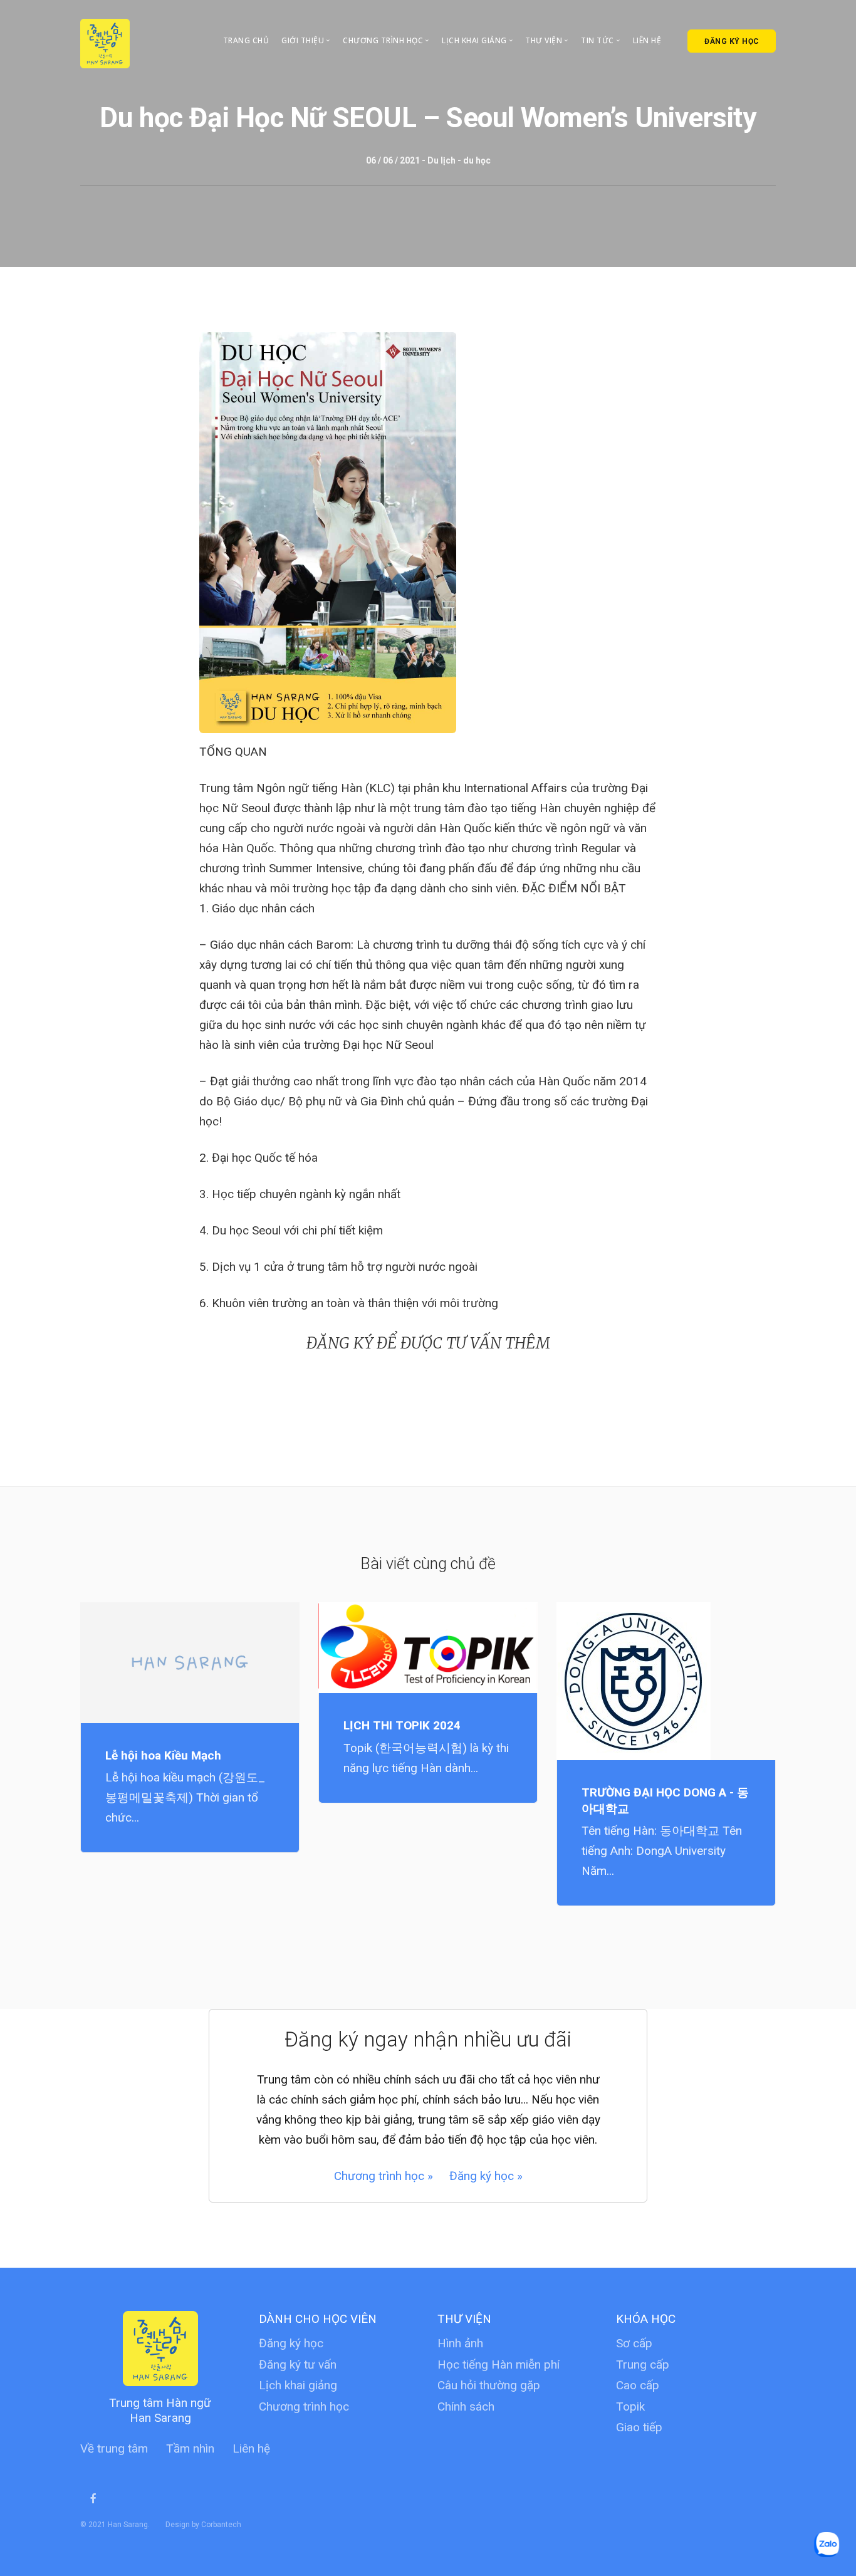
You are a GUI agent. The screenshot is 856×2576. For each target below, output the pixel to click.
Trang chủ (246, 40)
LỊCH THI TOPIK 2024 (402, 1725)
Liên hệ (647, 40)
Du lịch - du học (459, 160)
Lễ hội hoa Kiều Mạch (163, 1755)
